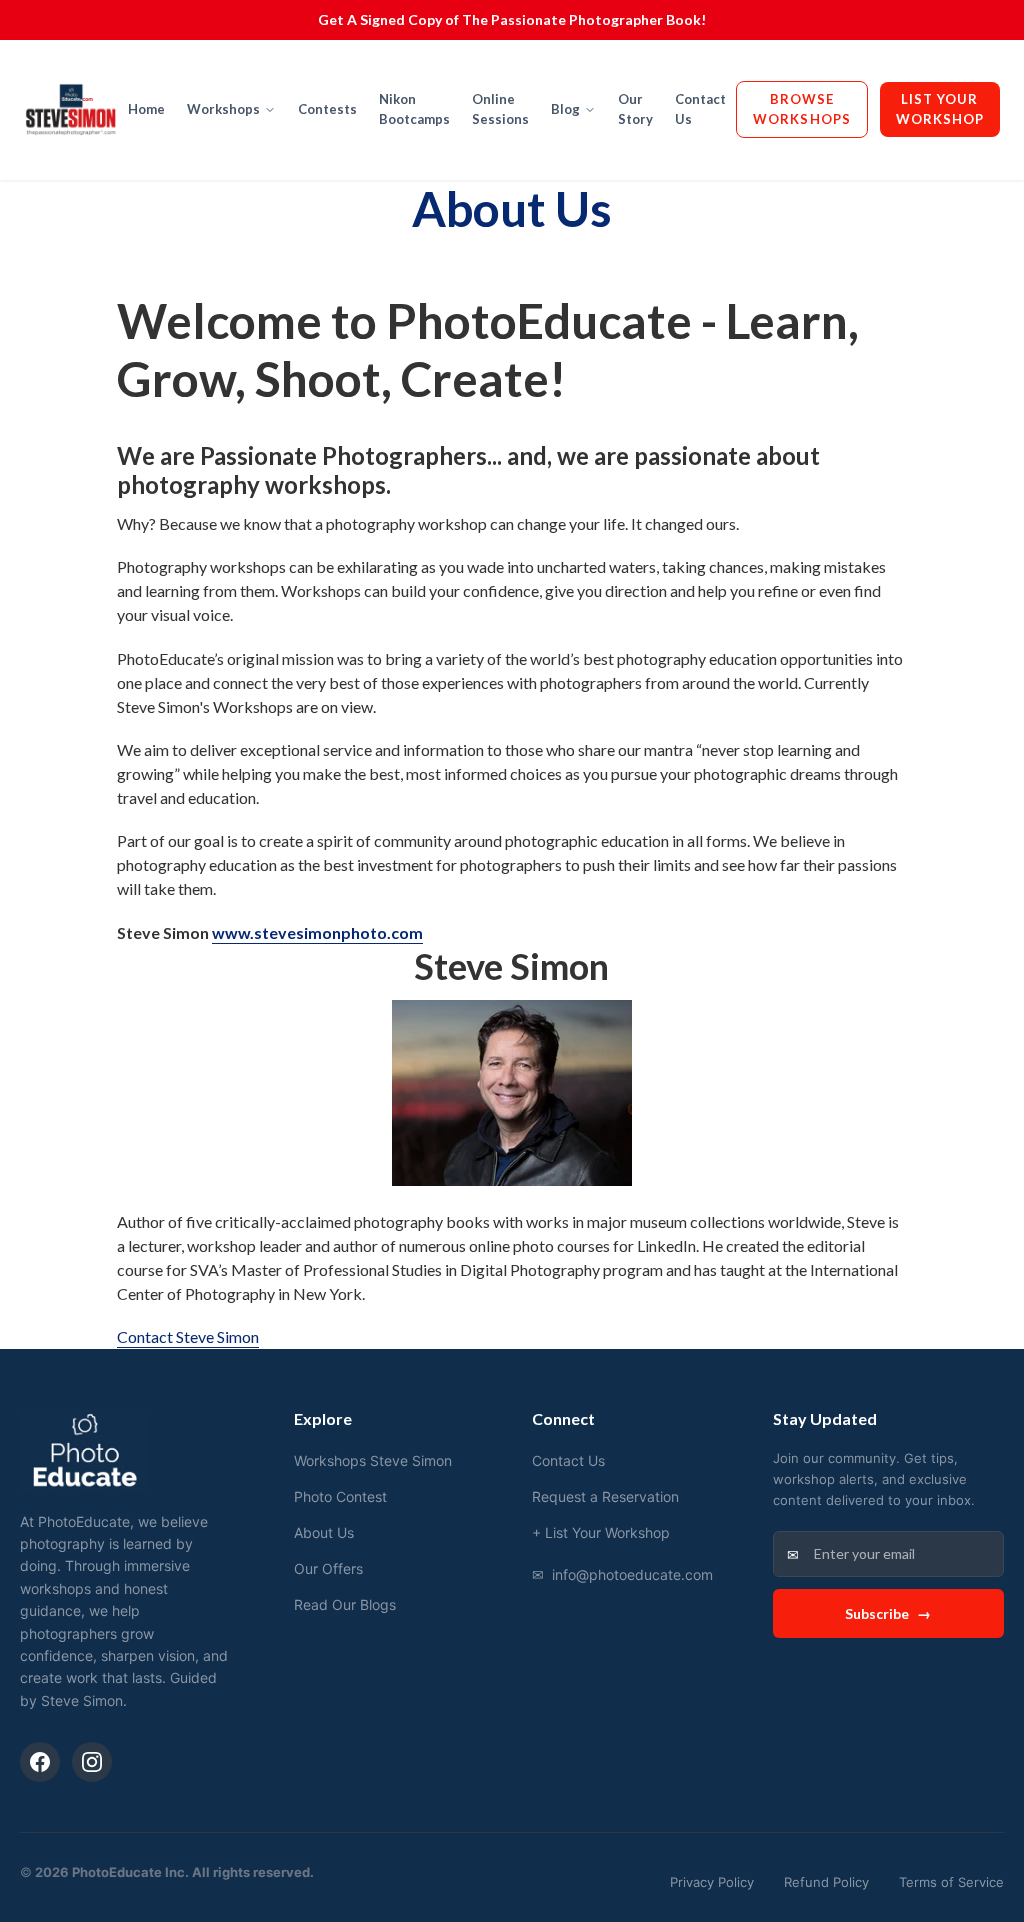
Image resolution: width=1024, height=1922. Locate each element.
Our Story (635, 109)
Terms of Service (951, 1882)
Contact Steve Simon (188, 1336)
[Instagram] (92, 1762)
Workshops (223, 109)
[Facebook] (40, 1762)
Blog (565, 109)
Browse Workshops (801, 109)
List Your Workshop (940, 109)
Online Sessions (500, 109)
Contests (327, 109)
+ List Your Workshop (601, 1532)
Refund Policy (826, 1882)
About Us (324, 1532)
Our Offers (328, 1568)
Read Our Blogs (345, 1604)
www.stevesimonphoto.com (317, 932)
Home (146, 109)
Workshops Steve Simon (373, 1460)
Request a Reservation (605, 1496)
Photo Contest (340, 1496)
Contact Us (700, 109)
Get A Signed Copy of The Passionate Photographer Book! (512, 19)
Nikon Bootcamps (414, 109)
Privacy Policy (712, 1882)
